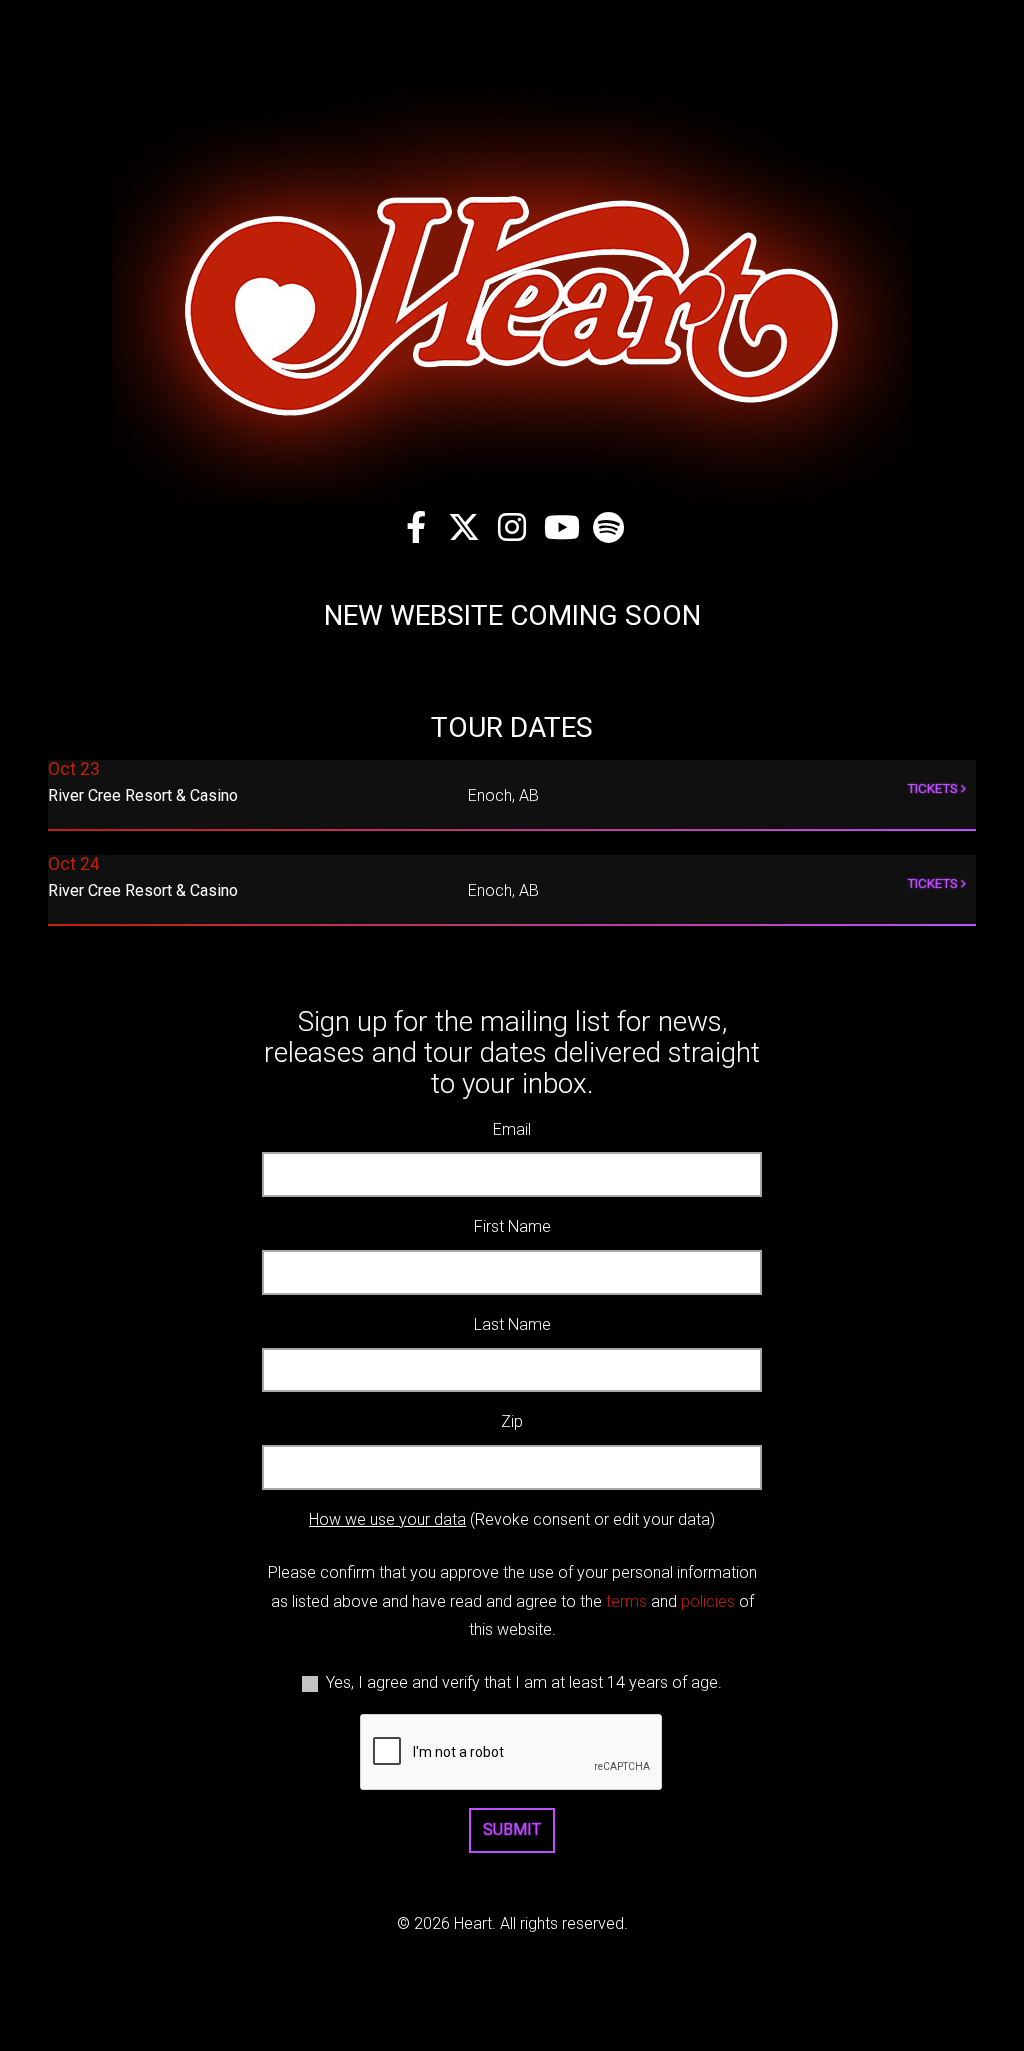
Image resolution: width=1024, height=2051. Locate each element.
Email (512, 1129)
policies (708, 1601)
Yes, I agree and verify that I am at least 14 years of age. (524, 1682)
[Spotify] (608, 527)
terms (626, 1601)
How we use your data (387, 1519)
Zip (512, 1421)
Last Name (512, 1324)
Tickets (934, 788)
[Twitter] (464, 527)
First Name (512, 1226)
